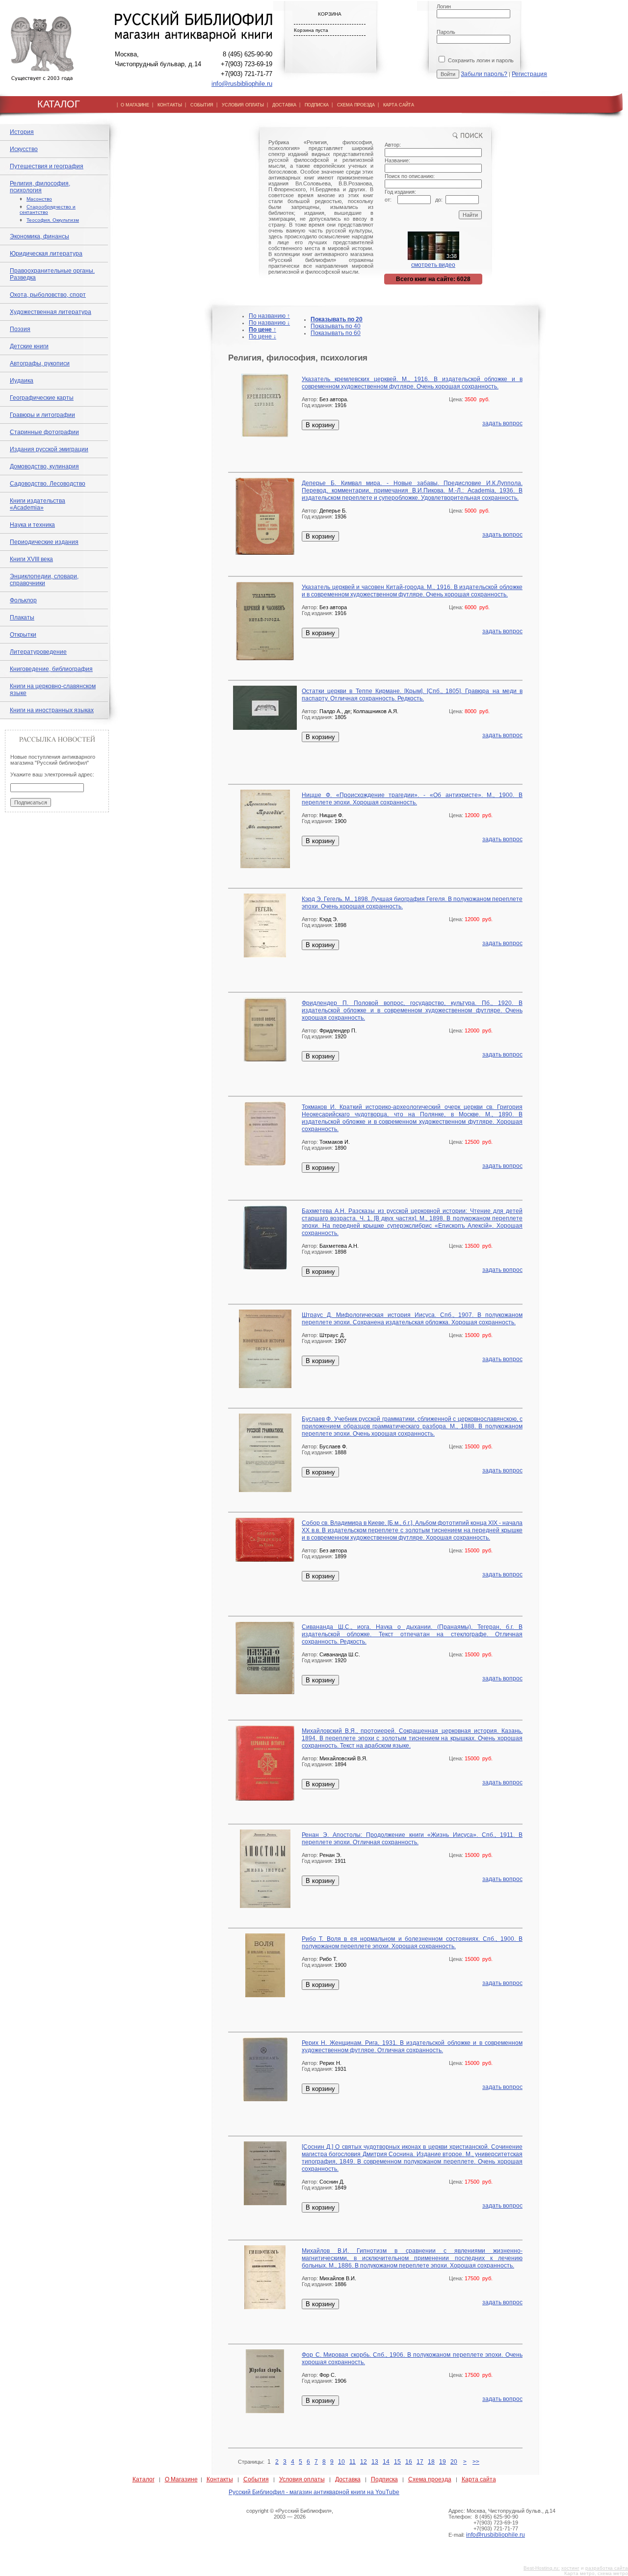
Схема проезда (430, 2479)
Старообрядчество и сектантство (48, 209)
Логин (444, 6)
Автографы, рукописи (40, 363)
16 (409, 2462)
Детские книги (29, 346)
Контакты (220, 2479)
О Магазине (181, 2479)
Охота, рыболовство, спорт (48, 295)
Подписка (384, 2479)
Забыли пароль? (484, 74)
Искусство (24, 149)
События (256, 2479)
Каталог (144, 2479)
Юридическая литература (46, 254)
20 (454, 2462)
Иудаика (22, 381)
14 (386, 2462)
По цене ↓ (262, 336)
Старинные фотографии (44, 432)
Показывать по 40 (336, 326)
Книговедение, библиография (51, 669)
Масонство (39, 199)
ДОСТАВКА (284, 105)
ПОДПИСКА (317, 105)
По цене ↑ (262, 330)
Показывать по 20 (337, 319)
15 (397, 2462)
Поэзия (20, 329)
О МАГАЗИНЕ (135, 105)
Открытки (23, 635)
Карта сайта (479, 2479)
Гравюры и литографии (42, 415)
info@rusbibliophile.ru (242, 84)
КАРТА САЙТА (399, 105)
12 (364, 2462)
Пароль (446, 32)
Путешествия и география (47, 166)
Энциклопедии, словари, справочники (44, 580)
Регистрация (529, 74)
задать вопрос (502, 423)
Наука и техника (32, 525)
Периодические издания (44, 542)
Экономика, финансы (39, 236)
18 (431, 2462)
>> (476, 2462)
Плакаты (22, 618)
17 (420, 2462)
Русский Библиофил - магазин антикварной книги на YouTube (314, 2492)
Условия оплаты (302, 2479)
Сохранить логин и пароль (480, 60)
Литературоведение (38, 652)
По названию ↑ (269, 316)
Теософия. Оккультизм (53, 220)
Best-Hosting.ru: (542, 2568)
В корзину (320, 425)
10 (341, 2462)
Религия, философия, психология (40, 187)
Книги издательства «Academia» (38, 504)
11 (353, 2462)
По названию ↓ (269, 323)
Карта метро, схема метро (596, 2573)
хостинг (570, 2568)
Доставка (348, 2479)
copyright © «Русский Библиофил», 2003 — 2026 (290, 2514)
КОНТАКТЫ (170, 105)
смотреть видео (433, 265)
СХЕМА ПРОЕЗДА (356, 105)
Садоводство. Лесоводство (48, 484)
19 (443, 2462)
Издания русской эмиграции (49, 449)
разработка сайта (607, 2568)
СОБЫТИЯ (202, 105)
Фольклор (23, 600)
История (22, 132)
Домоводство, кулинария (44, 466)
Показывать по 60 (336, 333)
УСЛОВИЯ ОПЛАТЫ (243, 105)
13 (375, 2462)
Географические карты (42, 398)
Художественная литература (51, 312)
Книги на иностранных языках (52, 710)
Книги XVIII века (31, 559)
